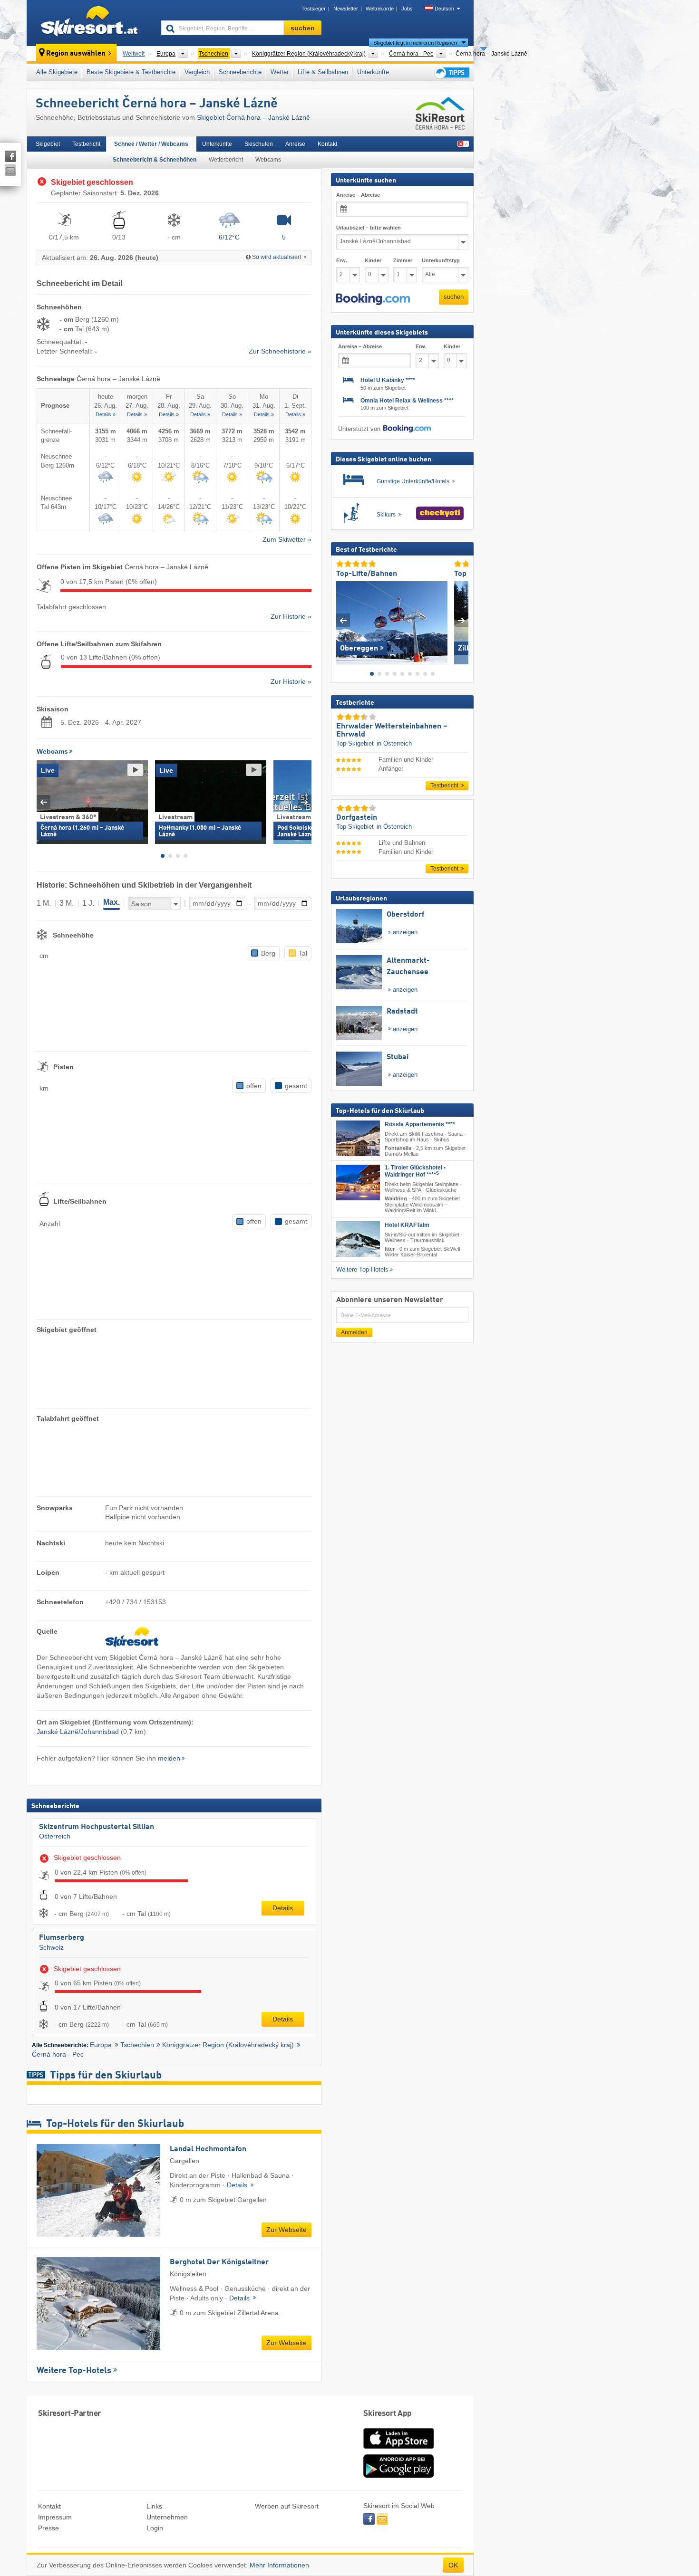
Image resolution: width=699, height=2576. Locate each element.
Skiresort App (388, 2414)
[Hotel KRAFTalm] (358, 1239)
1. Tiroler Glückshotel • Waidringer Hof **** (415, 1171)
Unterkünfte (373, 72)
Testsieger (314, 9)
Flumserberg (62, 1938)
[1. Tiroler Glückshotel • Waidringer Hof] (358, 1183)
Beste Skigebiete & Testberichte (131, 72)
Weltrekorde (380, 9)
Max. (112, 902)
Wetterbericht (226, 160)
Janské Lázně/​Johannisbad (78, 1732)
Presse (49, 2528)
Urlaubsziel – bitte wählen (369, 228)
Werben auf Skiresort (287, 2506)
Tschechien (137, 2045)
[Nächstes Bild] (461, 620)
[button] (373, 299)
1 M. (44, 903)
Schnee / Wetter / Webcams (151, 144)
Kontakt (327, 144)
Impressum (55, 2517)
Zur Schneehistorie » (280, 351)
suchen (454, 297)
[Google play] (398, 2476)
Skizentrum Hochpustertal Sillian (97, 1827)
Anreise (295, 144)
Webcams (268, 160)
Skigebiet (48, 144)
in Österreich (394, 743)
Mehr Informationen (279, 2565)
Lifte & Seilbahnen (323, 72)
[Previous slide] (44, 802)
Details (283, 1908)
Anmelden (354, 1332)
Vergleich (197, 72)
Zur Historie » (291, 616)
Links (154, 2506)
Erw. (342, 260)
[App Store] (398, 2450)
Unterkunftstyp (441, 260)
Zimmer (403, 260)
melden (169, 1758)
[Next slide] (305, 802)
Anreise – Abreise (358, 195)
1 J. (88, 903)
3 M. (67, 903)
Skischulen (259, 144)
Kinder (373, 260)
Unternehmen (167, 2517)
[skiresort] (90, 23)
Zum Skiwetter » (287, 539)
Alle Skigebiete (57, 72)
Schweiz (51, 1947)
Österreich (55, 1836)
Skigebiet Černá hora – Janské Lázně (253, 117)
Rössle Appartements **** (420, 1124)
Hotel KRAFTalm (407, 1225)
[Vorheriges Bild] (343, 620)
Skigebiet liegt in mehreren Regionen (415, 43)
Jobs (407, 9)
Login (155, 2528)
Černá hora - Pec (58, 2054)
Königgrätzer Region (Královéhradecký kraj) (228, 2045)
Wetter (280, 72)
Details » (106, 414)
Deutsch (444, 9)
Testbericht (86, 144)
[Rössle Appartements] (358, 1138)
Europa (101, 2045)
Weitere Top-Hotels (74, 2371)
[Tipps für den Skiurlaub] (451, 72)
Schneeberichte (240, 72)
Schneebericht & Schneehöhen (155, 160)
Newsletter (346, 9)
